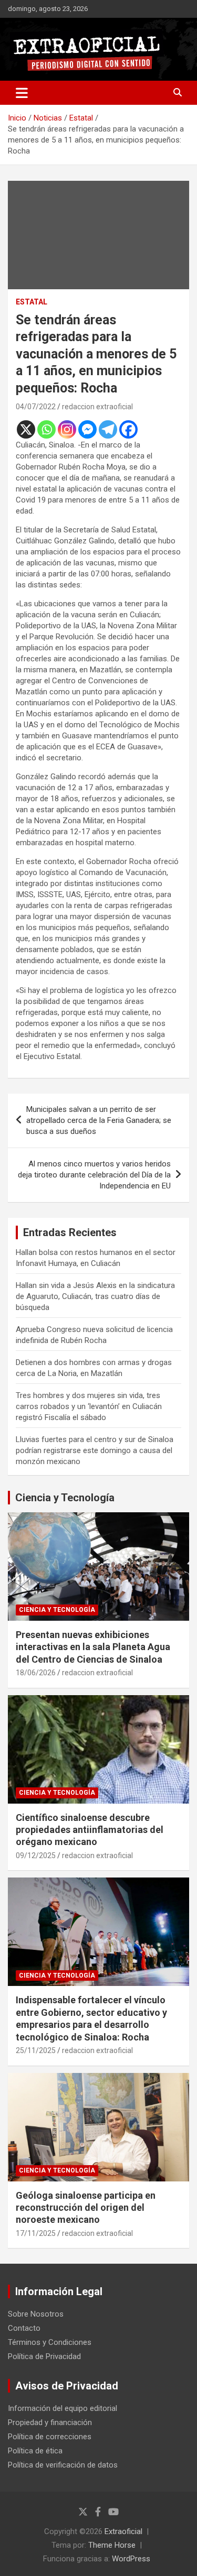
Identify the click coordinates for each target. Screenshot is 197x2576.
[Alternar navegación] (22, 93)
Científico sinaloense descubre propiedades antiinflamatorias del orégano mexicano (90, 1830)
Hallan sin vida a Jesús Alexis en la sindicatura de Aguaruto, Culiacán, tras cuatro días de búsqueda (95, 1296)
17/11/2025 (36, 2233)
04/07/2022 (36, 407)
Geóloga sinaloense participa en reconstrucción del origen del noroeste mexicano (86, 2208)
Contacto (24, 2328)
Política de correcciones (50, 2437)
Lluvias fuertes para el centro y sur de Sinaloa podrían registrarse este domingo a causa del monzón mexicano (95, 1450)
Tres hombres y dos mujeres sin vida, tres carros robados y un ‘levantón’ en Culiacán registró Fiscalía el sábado (89, 1406)
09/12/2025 (36, 1855)
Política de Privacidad (44, 2356)
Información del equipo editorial (63, 2408)
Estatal (32, 302)
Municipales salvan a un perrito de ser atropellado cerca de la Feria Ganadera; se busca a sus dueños (99, 1120)
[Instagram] (67, 429)
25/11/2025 (36, 2050)
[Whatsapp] (46, 429)
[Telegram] (108, 429)
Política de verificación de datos (63, 2465)
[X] (26, 429)
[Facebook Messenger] (87, 429)
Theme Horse (112, 2545)
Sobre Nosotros (36, 2314)
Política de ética (35, 2451)
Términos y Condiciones (50, 2342)
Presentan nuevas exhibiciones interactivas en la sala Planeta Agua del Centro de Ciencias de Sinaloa (93, 1647)
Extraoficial (123, 2531)
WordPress (131, 2559)
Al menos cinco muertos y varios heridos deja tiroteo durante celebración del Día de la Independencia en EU (94, 1175)
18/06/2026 (36, 1673)
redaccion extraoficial (97, 407)
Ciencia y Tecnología (65, 1498)
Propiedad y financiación (50, 2422)
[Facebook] (128, 429)
